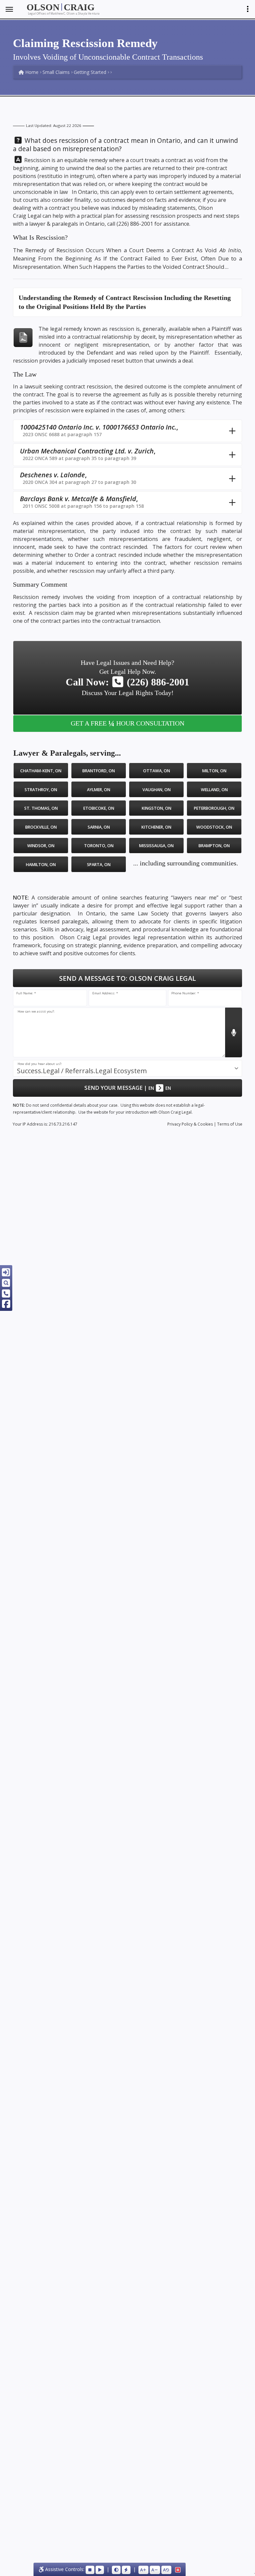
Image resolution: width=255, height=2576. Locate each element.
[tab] (127, 431)
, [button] (99, 430)
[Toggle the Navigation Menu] (9, 9)
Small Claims (56, 72)
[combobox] (127, 1068)
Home (31, 72)
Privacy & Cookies (190, 1124)
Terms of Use (230, 1124)
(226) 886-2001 (135, 224)
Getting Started (90, 72)
